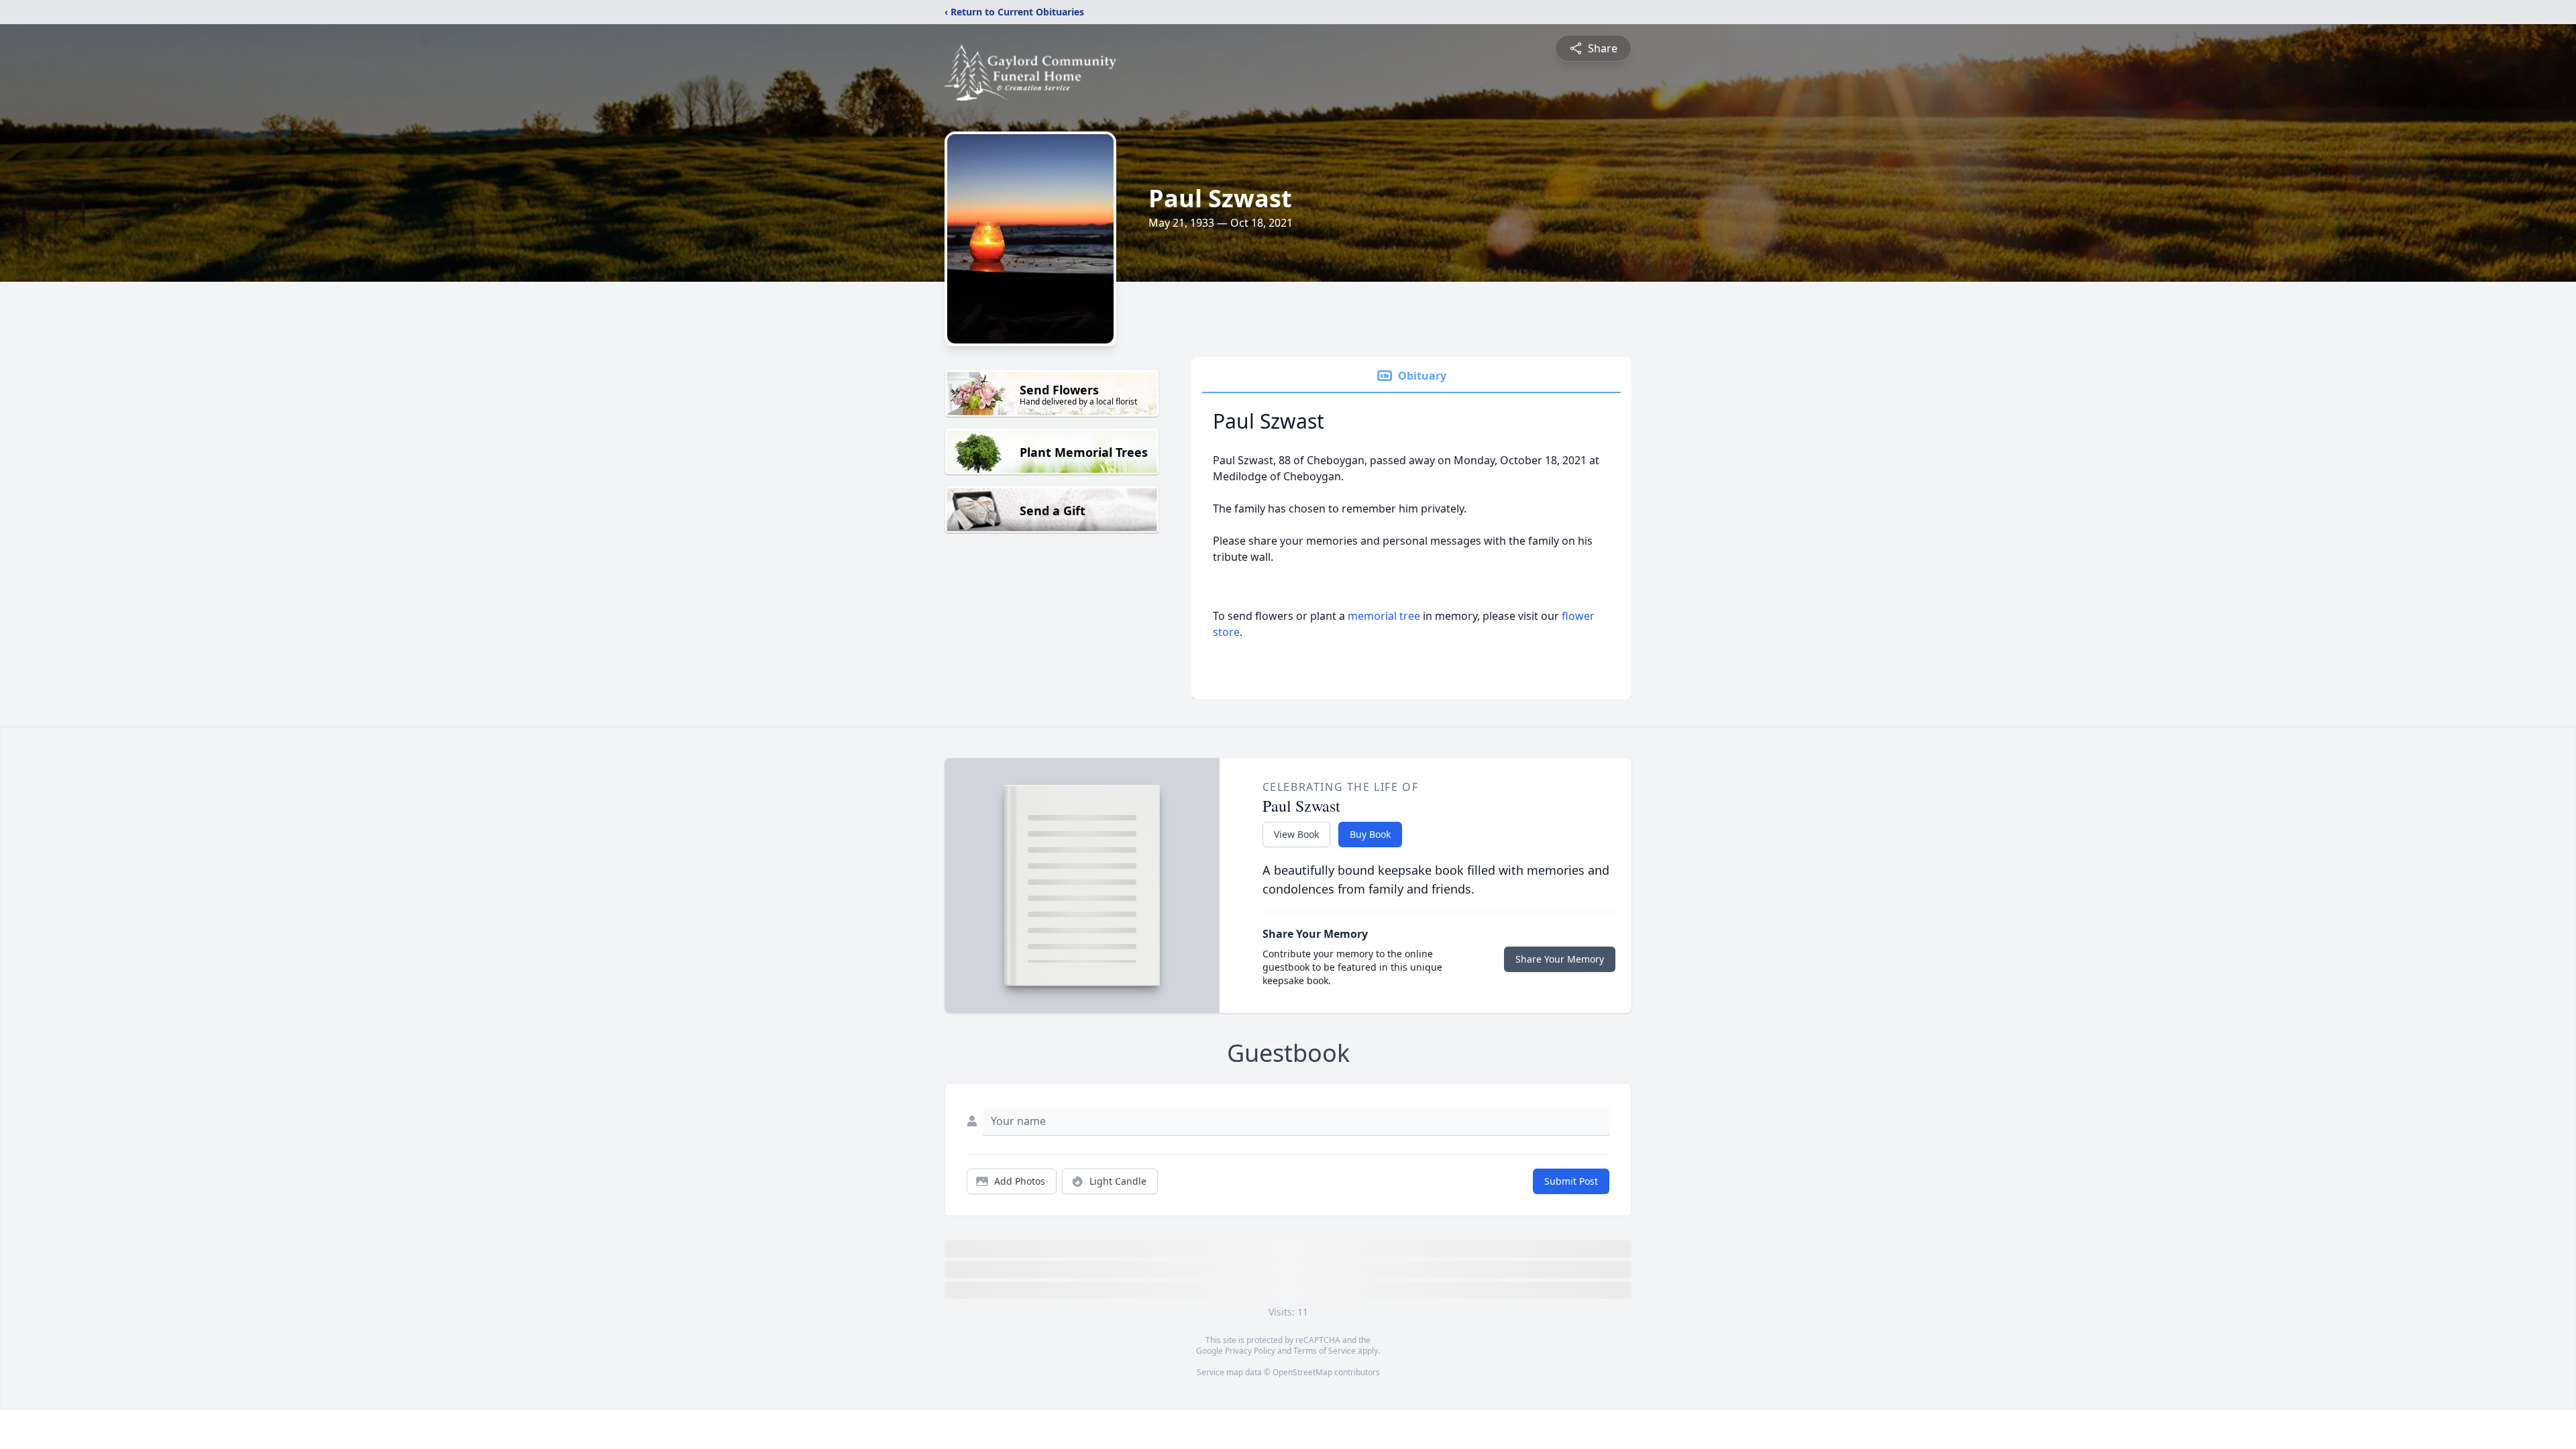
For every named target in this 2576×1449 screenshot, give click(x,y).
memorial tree (1384, 616)
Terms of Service (1325, 1351)
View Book (1296, 834)
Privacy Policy (1250, 1351)
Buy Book (1370, 834)
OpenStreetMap (1302, 1372)
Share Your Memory (1560, 959)
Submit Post (1571, 1181)
